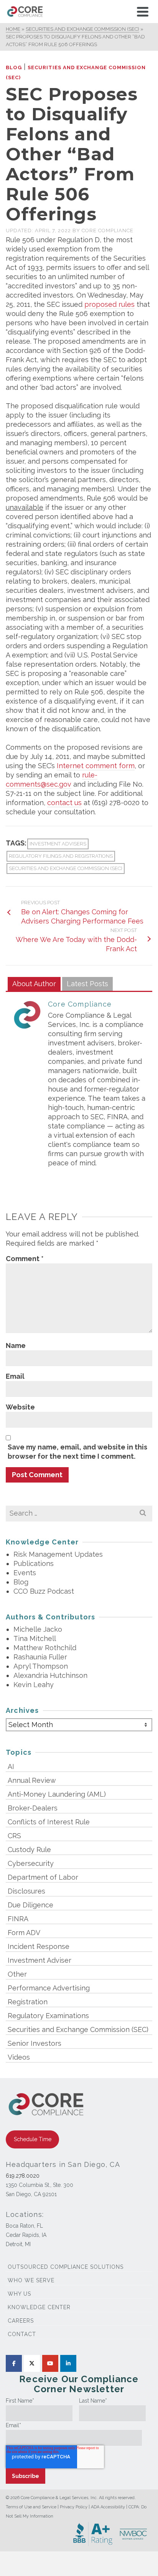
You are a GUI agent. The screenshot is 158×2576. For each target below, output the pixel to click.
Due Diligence (30, 1905)
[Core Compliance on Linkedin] (68, 2363)
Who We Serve (31, 2280)
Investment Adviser (39, 1960)
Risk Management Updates (58, 1554)
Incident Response (39, 1946)
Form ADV (24, 1933)
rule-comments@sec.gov (52, 780)
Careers (21, 2321)
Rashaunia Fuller (40, 1657)
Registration (28, 2002)
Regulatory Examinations (48, 2016)
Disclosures (26, 1891)
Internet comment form (96, 766)
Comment (25, 1259)
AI (11, 1766)
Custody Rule (29, 1850)
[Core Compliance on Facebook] (14, 2363)
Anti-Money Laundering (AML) (57, 1794)
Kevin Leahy (34, 1685)
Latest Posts (87, 984)
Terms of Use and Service (31, 2507)
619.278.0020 (23, 2176)
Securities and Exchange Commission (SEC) (66, 868)
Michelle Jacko (38, 1629)
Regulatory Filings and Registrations (61, 856)
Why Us (19, 2294)
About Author (34, 984)
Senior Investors (35, 2043)
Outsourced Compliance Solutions (66, 2267)
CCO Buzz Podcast (44, 1591)
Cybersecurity (31, 1863)
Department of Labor (43, 1877)
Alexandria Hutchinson (50, 1675)
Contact (22, 2334)
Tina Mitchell (35, 1638)
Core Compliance (108, 230)
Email (15, 1376)
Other (17, 1974)
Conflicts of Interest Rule (49, 1822)
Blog (14, 67)
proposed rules (109, 304)
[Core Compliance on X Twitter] (32, 2363)
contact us (64, 803)
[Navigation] (143, 12)
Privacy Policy (74, 2507)
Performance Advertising (49, 1988)
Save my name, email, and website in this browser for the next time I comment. (77, 1452)
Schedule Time (33, 2139)
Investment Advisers (58, 844)
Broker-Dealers (33, 1808)
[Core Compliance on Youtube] (50, 2363)
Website (20, 1407)
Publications (34, 1563)
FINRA (18, 1919)
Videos (19, 2057)
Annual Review (32, 1780)
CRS (14, 1836)
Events (25, 1573)
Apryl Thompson (41, 1666)
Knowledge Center (39, 2307)
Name (16, 1345)
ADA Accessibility (108, 2507)
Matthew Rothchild (45, 1648)
